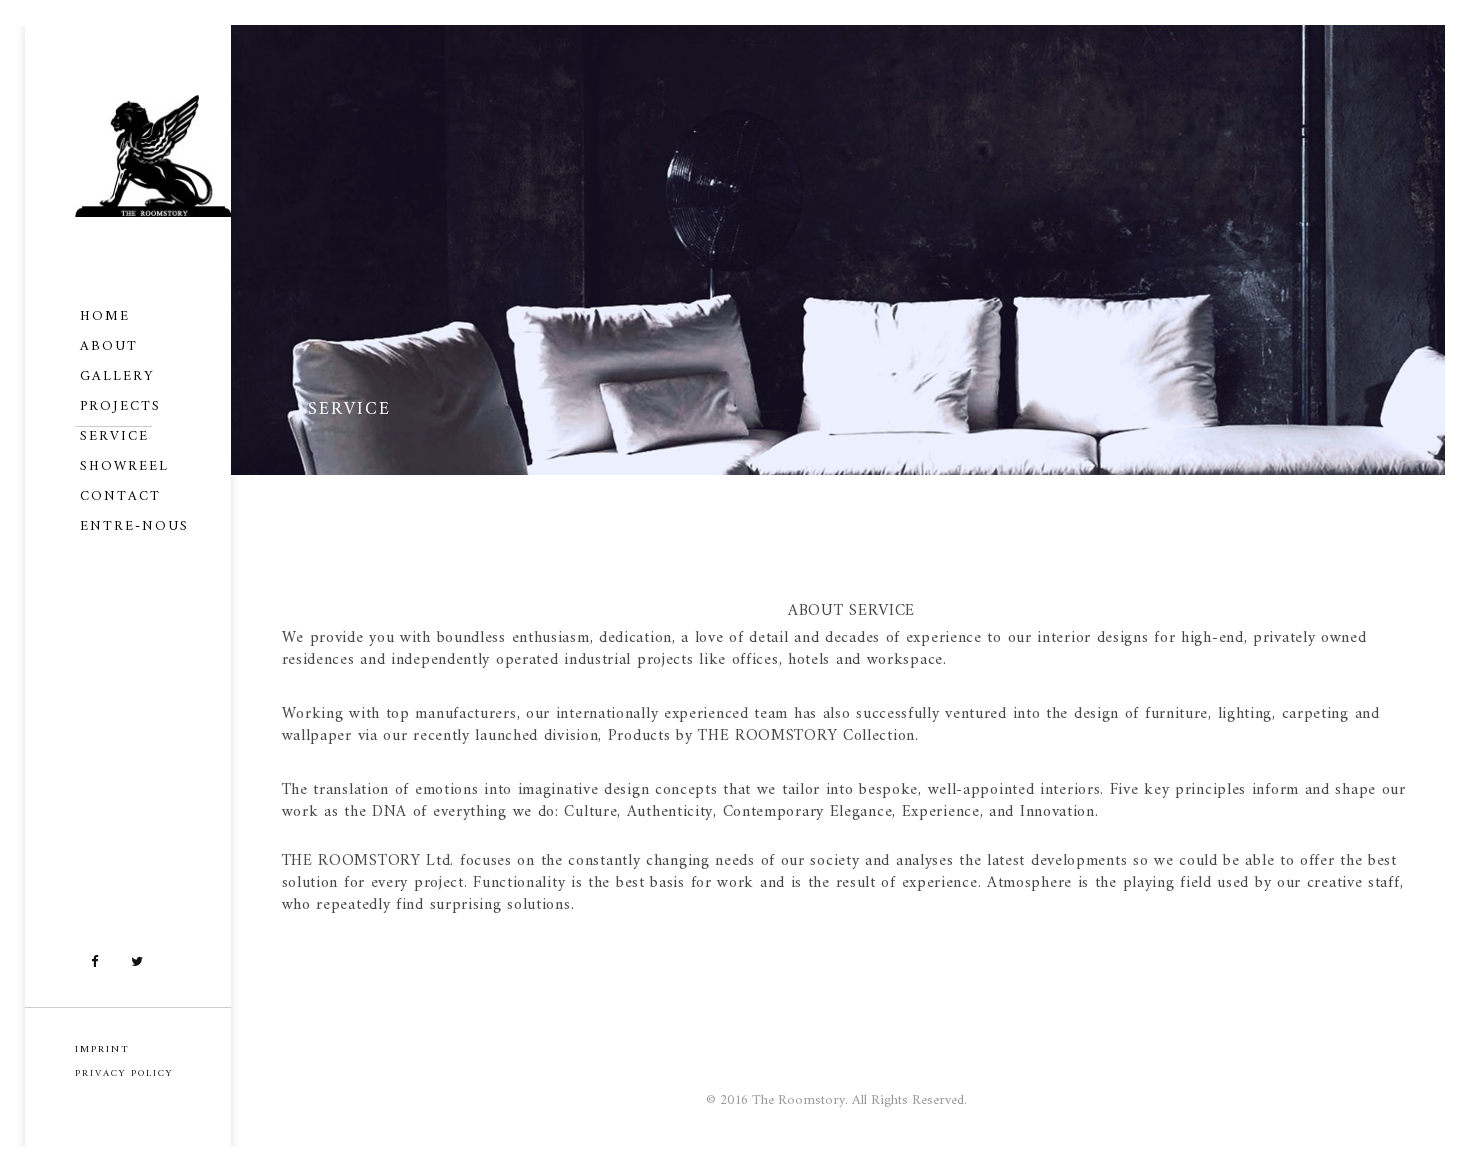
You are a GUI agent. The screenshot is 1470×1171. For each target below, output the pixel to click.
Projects (120, 406)
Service (114, 436)
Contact (120, 496)
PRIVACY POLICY (124, 1073)
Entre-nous (134, 526)
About (109, 346)
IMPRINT (102, 1049)
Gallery (117, 376)
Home (105, 316)
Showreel (124, 466)
